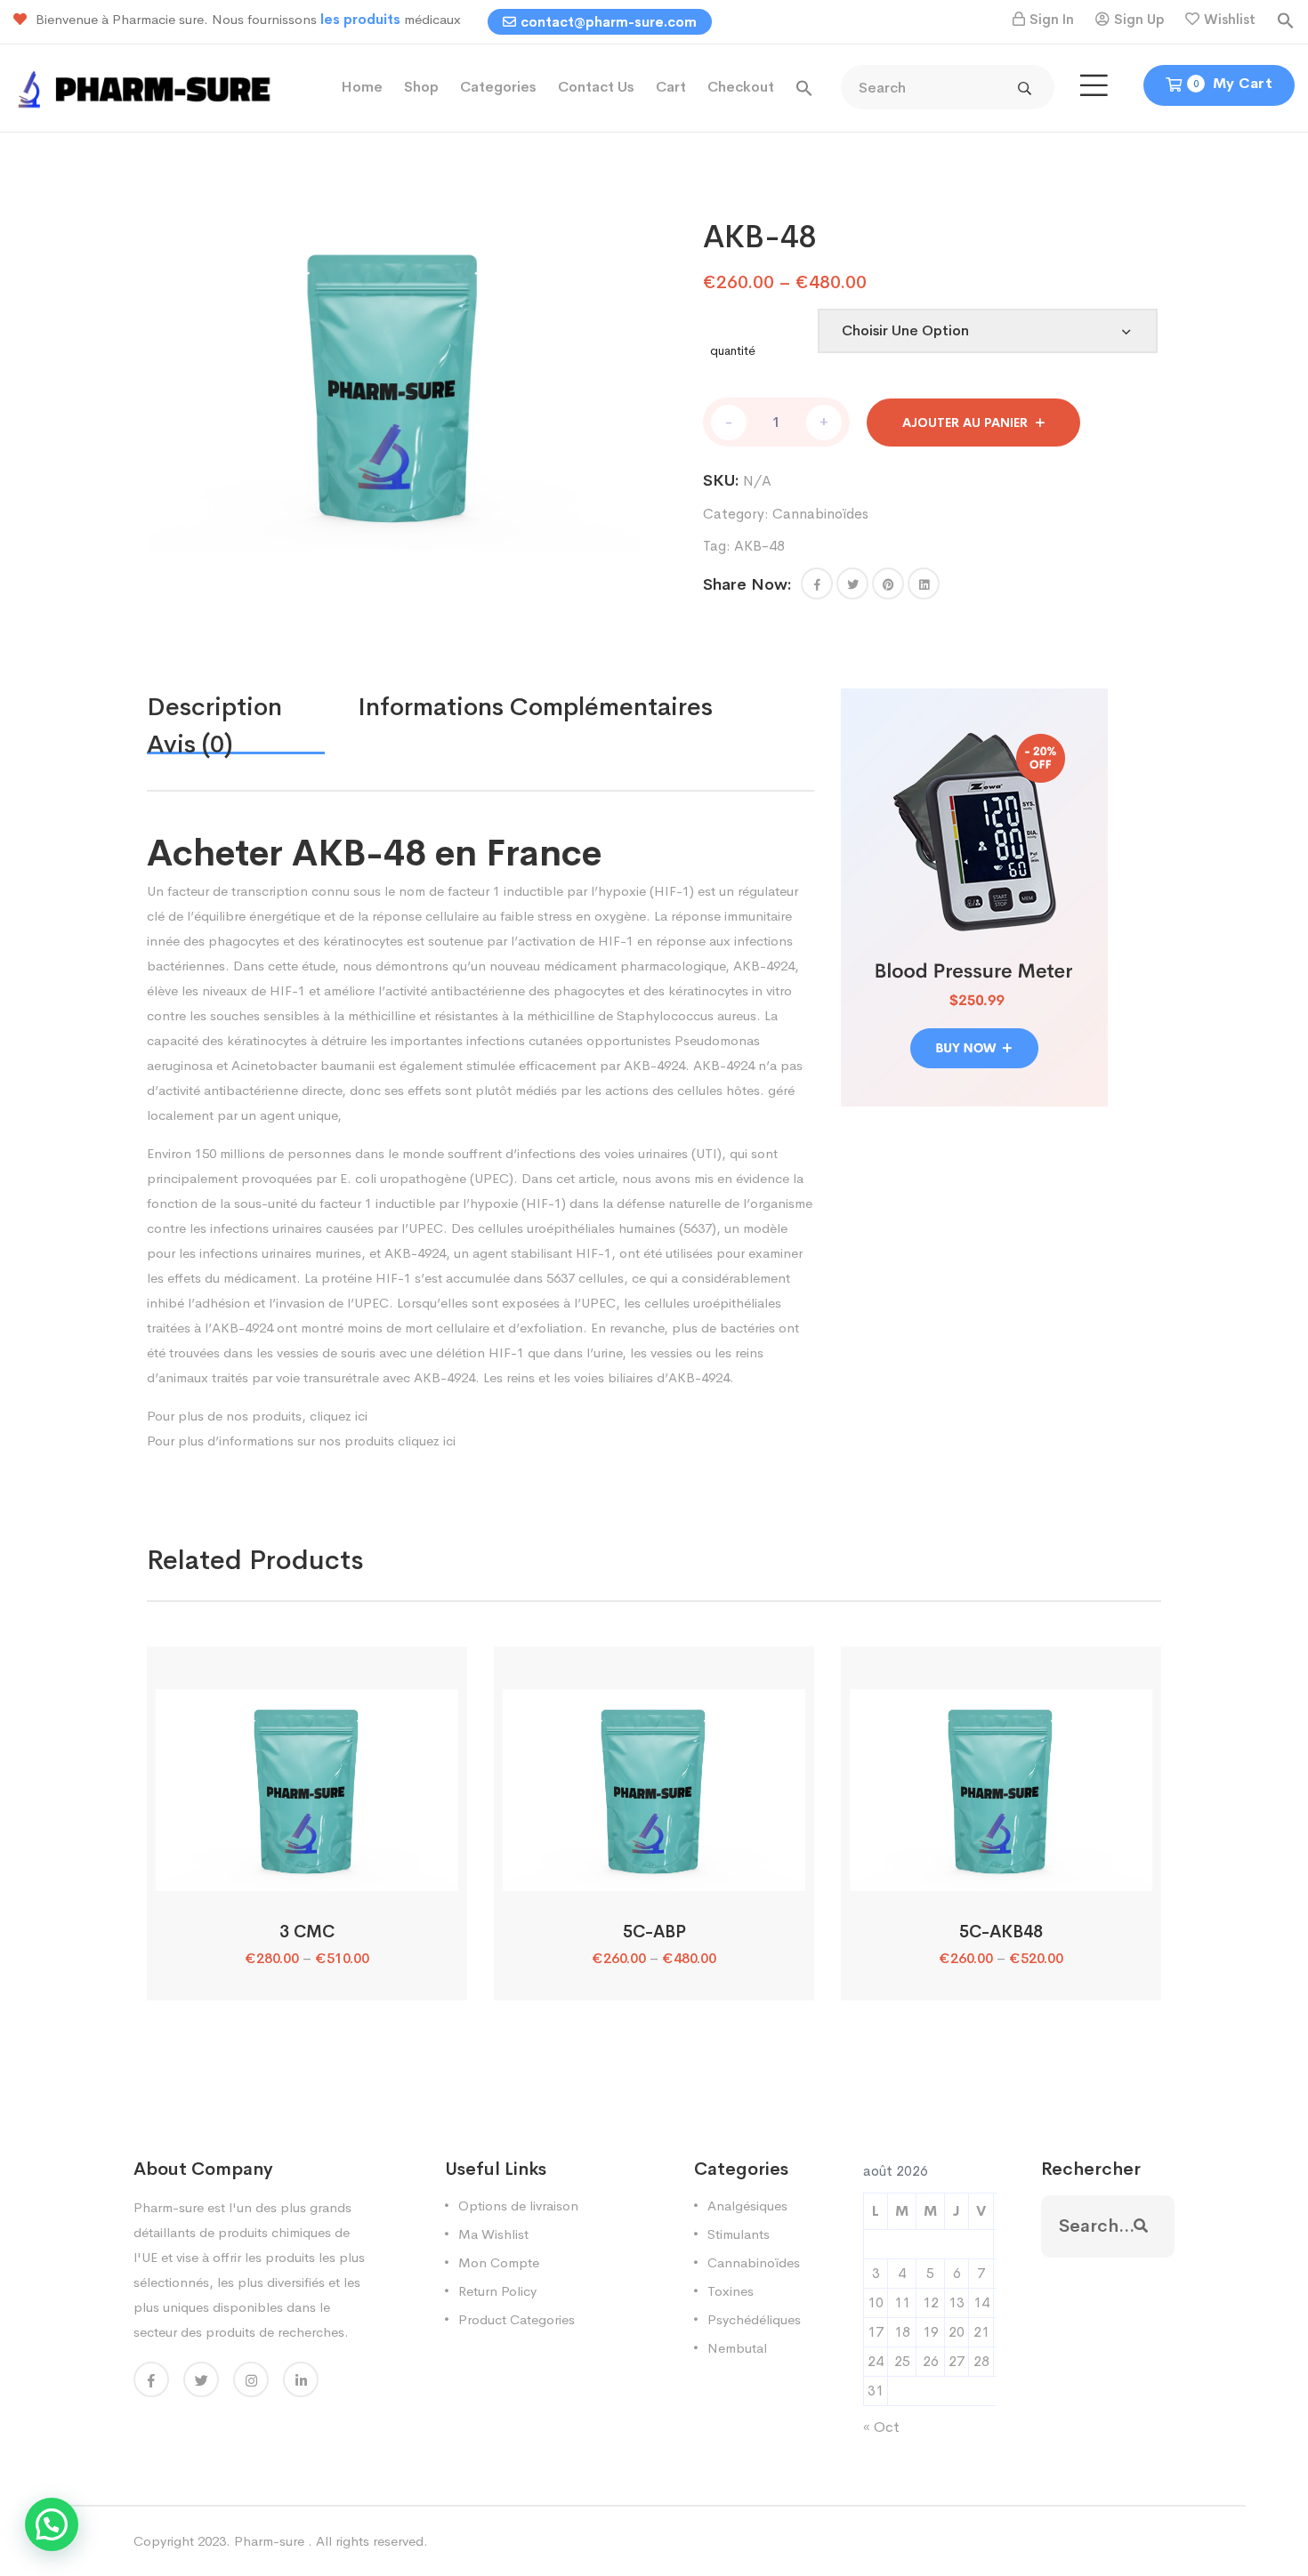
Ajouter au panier (965, 423)
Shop (421, 87)
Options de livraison (518, 2206)
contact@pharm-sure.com (609, 22)
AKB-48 (759, 546)
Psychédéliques (754, 2319)
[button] (1286, 19)
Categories (498, 87)
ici (361, 1416)
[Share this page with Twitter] (852, 584)
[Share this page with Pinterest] (888, 584)
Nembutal (737, 2348)
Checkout (741, 87)
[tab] (252, 707)
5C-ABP (654, 1932)
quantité (733, 350)
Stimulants (739, 2234)
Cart (671, 87)
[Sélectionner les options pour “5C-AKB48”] (1001, 1871)
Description (214, 707)
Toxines (731, 2291)
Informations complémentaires (535, 707)
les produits (362, 19)
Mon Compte (499, 2262)
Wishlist (1230, 19)
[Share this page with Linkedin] (924, 584)
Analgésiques (747, 2206)
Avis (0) (190, 744)
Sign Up (1139, 19)
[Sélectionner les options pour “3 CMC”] (307, 1871)
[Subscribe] (1141, 2226)
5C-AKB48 (1001, 1932)
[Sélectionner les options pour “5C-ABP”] (654, 1871)
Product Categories (517, 2319)
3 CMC (307, 1932)
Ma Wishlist (493, 2234)
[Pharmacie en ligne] (147, 87)
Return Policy (497, 2291)
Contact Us (596, 87)
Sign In (1052, 19)
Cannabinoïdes (820, 514)
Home (362, 87)
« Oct (881, 2427)
